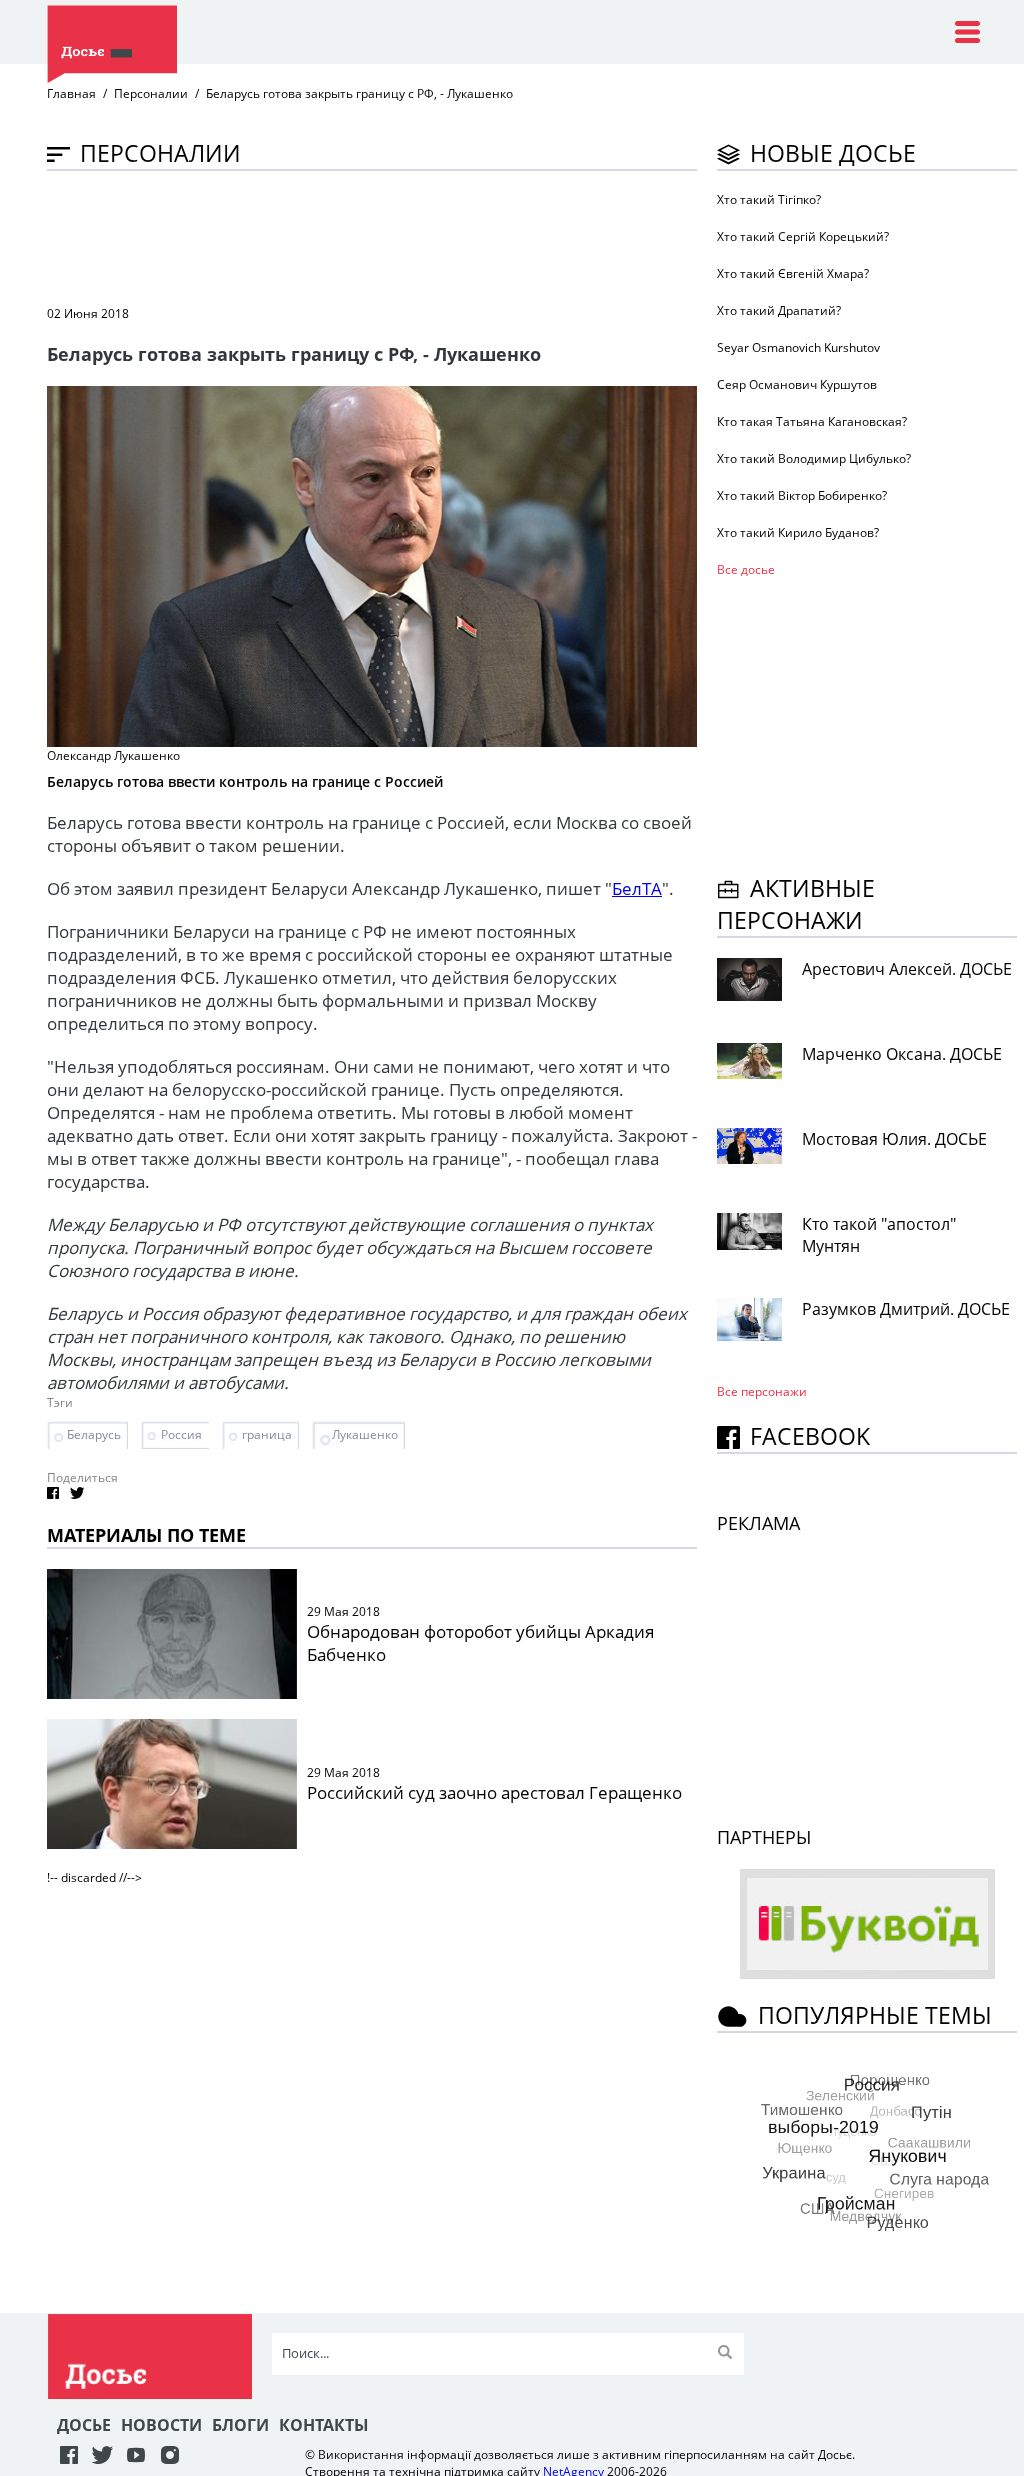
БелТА (637, 888)
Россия (181, 1434)
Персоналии (151, 93)
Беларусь (94, 1434)
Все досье (746, 569)
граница (267, 1434)
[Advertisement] (411, 236)
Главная (71, 93)
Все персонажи (762, 1391)
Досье (84, 2425)
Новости (161, 2425)
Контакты (324, 2425)
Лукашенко (365, 1434)
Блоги (240, 2425)
